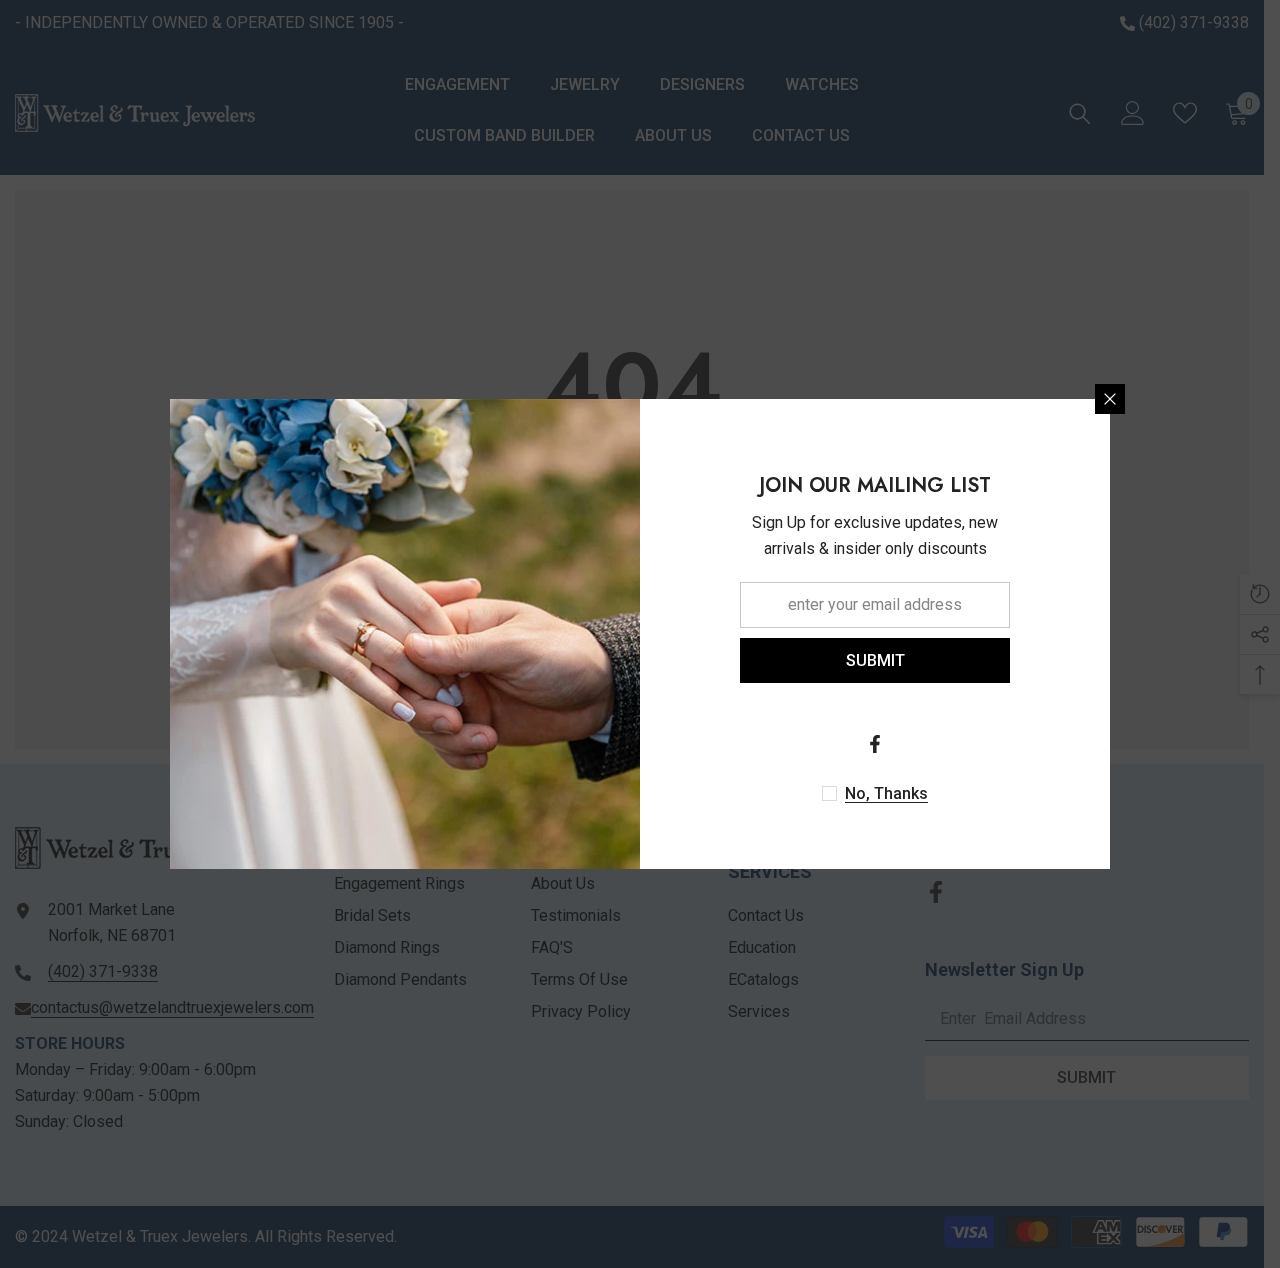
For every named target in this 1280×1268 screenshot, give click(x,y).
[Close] (1110, 399)
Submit (875, 660)
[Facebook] (875, 744)
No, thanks (886, 793)
